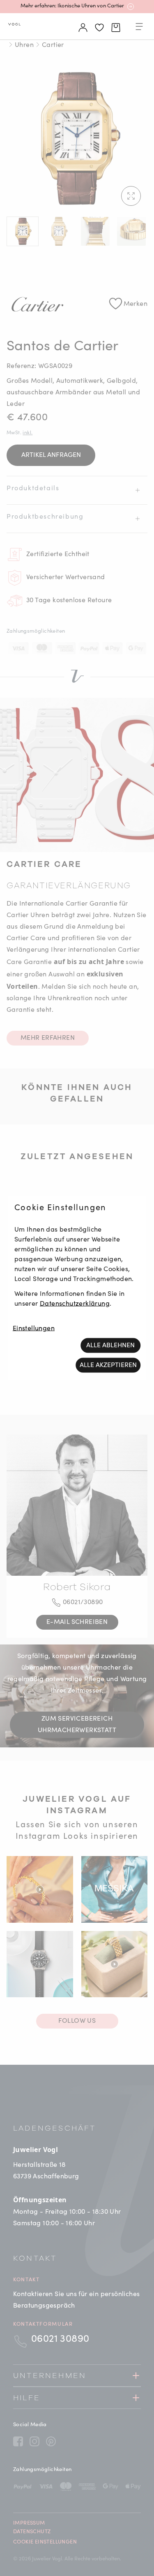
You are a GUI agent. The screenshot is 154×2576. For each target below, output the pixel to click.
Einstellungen (34, 1329)
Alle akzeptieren (108, 1365)
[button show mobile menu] (139, 28)
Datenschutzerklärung (75, 1304)
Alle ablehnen (110, 1346)
